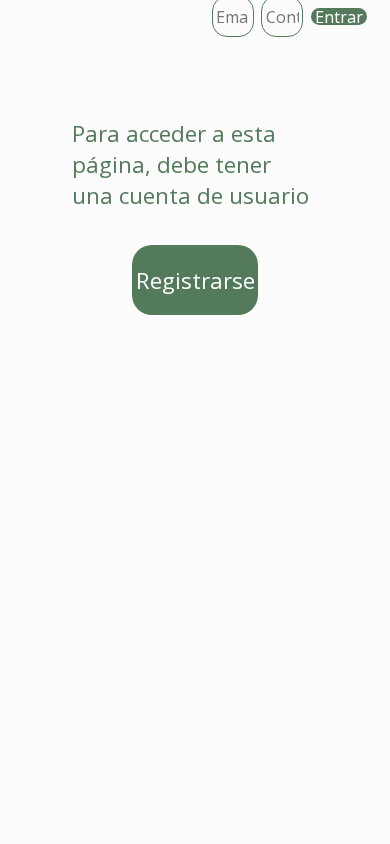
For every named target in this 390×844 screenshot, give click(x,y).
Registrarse (195, 280)
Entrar (339, 16)
